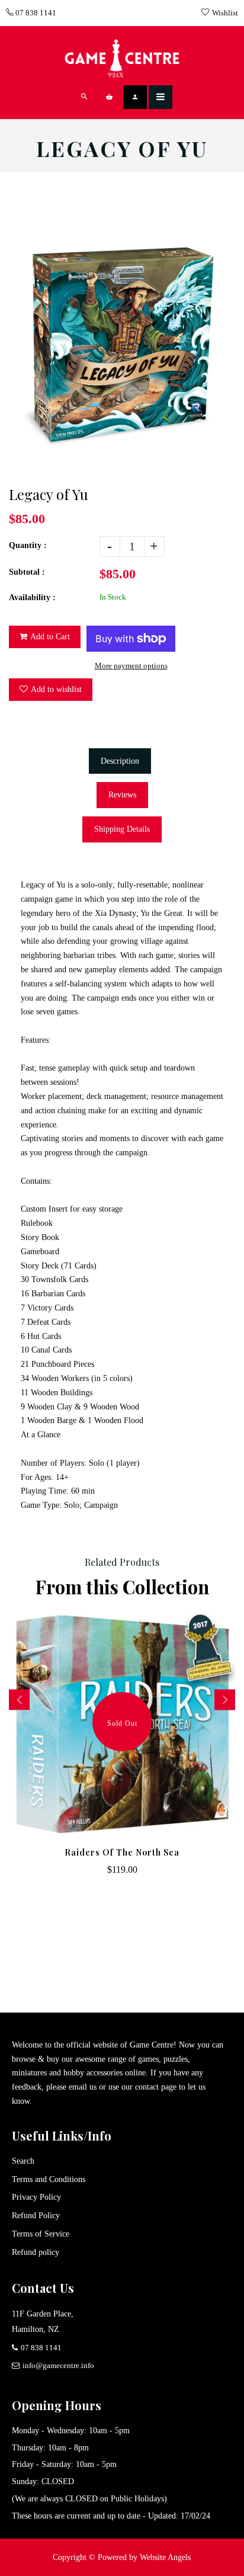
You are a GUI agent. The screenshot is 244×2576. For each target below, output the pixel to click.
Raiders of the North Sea (122, 1852)
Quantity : (28, 545)
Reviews (122, 795)
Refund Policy (36, 2215)
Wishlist (225, 13)
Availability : (32, 597)
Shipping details (122, 829)
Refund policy (36, 2252)
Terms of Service (41, 2234)
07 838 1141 (35, 13)
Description (120, 761)
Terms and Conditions (49, 2179)
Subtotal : (27, 572)
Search (23, 2161)
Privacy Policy (36, 2197)
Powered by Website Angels (144, 2557)
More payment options (131, 666)
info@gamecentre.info (58, 2365)
